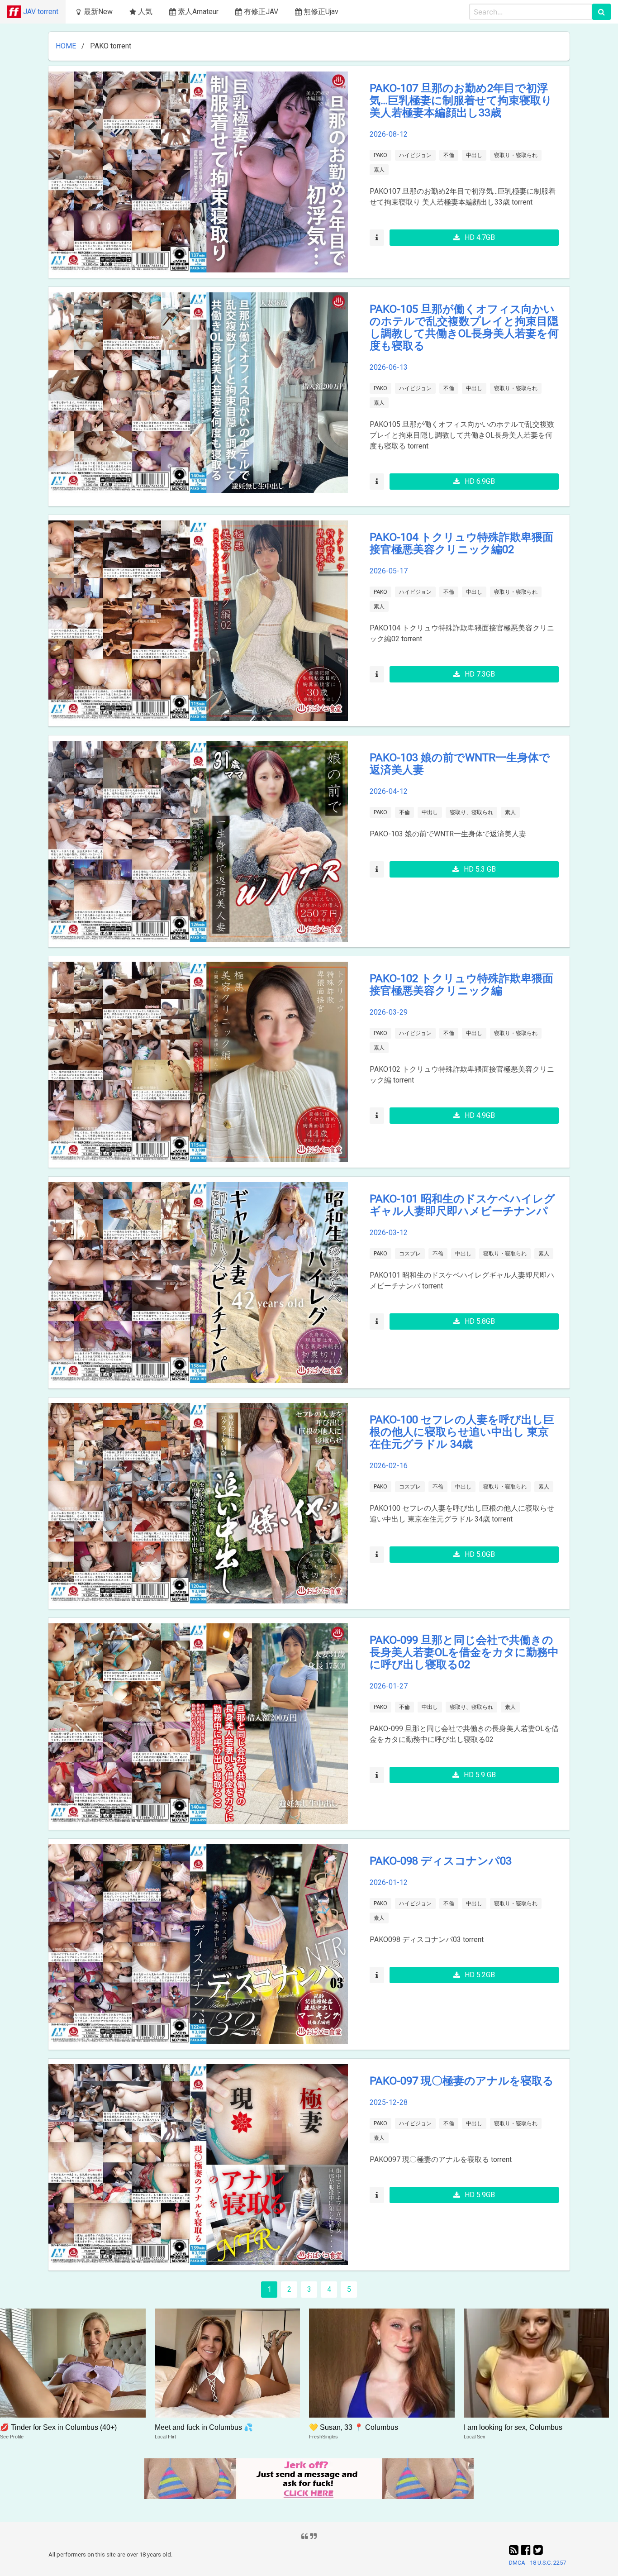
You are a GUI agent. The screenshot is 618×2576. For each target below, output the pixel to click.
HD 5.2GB (480, 1975)
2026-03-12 (389, 1233)
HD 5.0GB (480, 1554)
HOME (66, 46)
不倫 (449, 155)
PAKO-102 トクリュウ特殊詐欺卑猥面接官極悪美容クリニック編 (461, 985)
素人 (379, 170)
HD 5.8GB (480, 1321)
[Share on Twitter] (538, 2550)
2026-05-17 (389, 571)
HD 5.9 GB (480, 1775)
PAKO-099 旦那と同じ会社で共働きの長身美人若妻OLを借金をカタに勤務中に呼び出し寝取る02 (464, 1652)
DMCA (517, 2563)
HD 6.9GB (480, 481)
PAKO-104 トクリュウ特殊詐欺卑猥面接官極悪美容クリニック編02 (461, 543)
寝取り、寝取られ (471, 812)
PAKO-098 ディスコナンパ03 (441, 1861)
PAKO (380, 155)
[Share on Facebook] (527, 2550)
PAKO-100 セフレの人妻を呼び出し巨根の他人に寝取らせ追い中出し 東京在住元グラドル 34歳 (462, 1432)
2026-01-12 (389, 1882)
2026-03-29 (389, 1012)
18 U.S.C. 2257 (548, 2563)
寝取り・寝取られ (516, 155)
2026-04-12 (389, 791)
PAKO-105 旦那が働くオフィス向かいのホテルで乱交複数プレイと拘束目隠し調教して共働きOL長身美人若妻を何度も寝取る (464, 327)
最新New (98, 12)
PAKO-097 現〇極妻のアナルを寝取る (462, 2081)
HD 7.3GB (480, 674)
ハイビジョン (415, 155)
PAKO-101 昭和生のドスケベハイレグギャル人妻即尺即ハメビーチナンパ (462, 1205)
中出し (474, 155)
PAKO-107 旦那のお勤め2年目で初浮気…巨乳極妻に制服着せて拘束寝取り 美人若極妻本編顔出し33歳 (461, 100)
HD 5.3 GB (480, 869)
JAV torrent (41, 12)
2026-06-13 (389, 367)
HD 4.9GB (480, 1115)
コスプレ (410, 1254)
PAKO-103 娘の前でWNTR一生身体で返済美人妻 (460, 764)
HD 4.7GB (480, 237)
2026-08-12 (389, 134)
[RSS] (515, 2550)
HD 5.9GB (480, 2195)
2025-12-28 (389, 2102)
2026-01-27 (389, 1686)
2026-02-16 (389, 1466)
